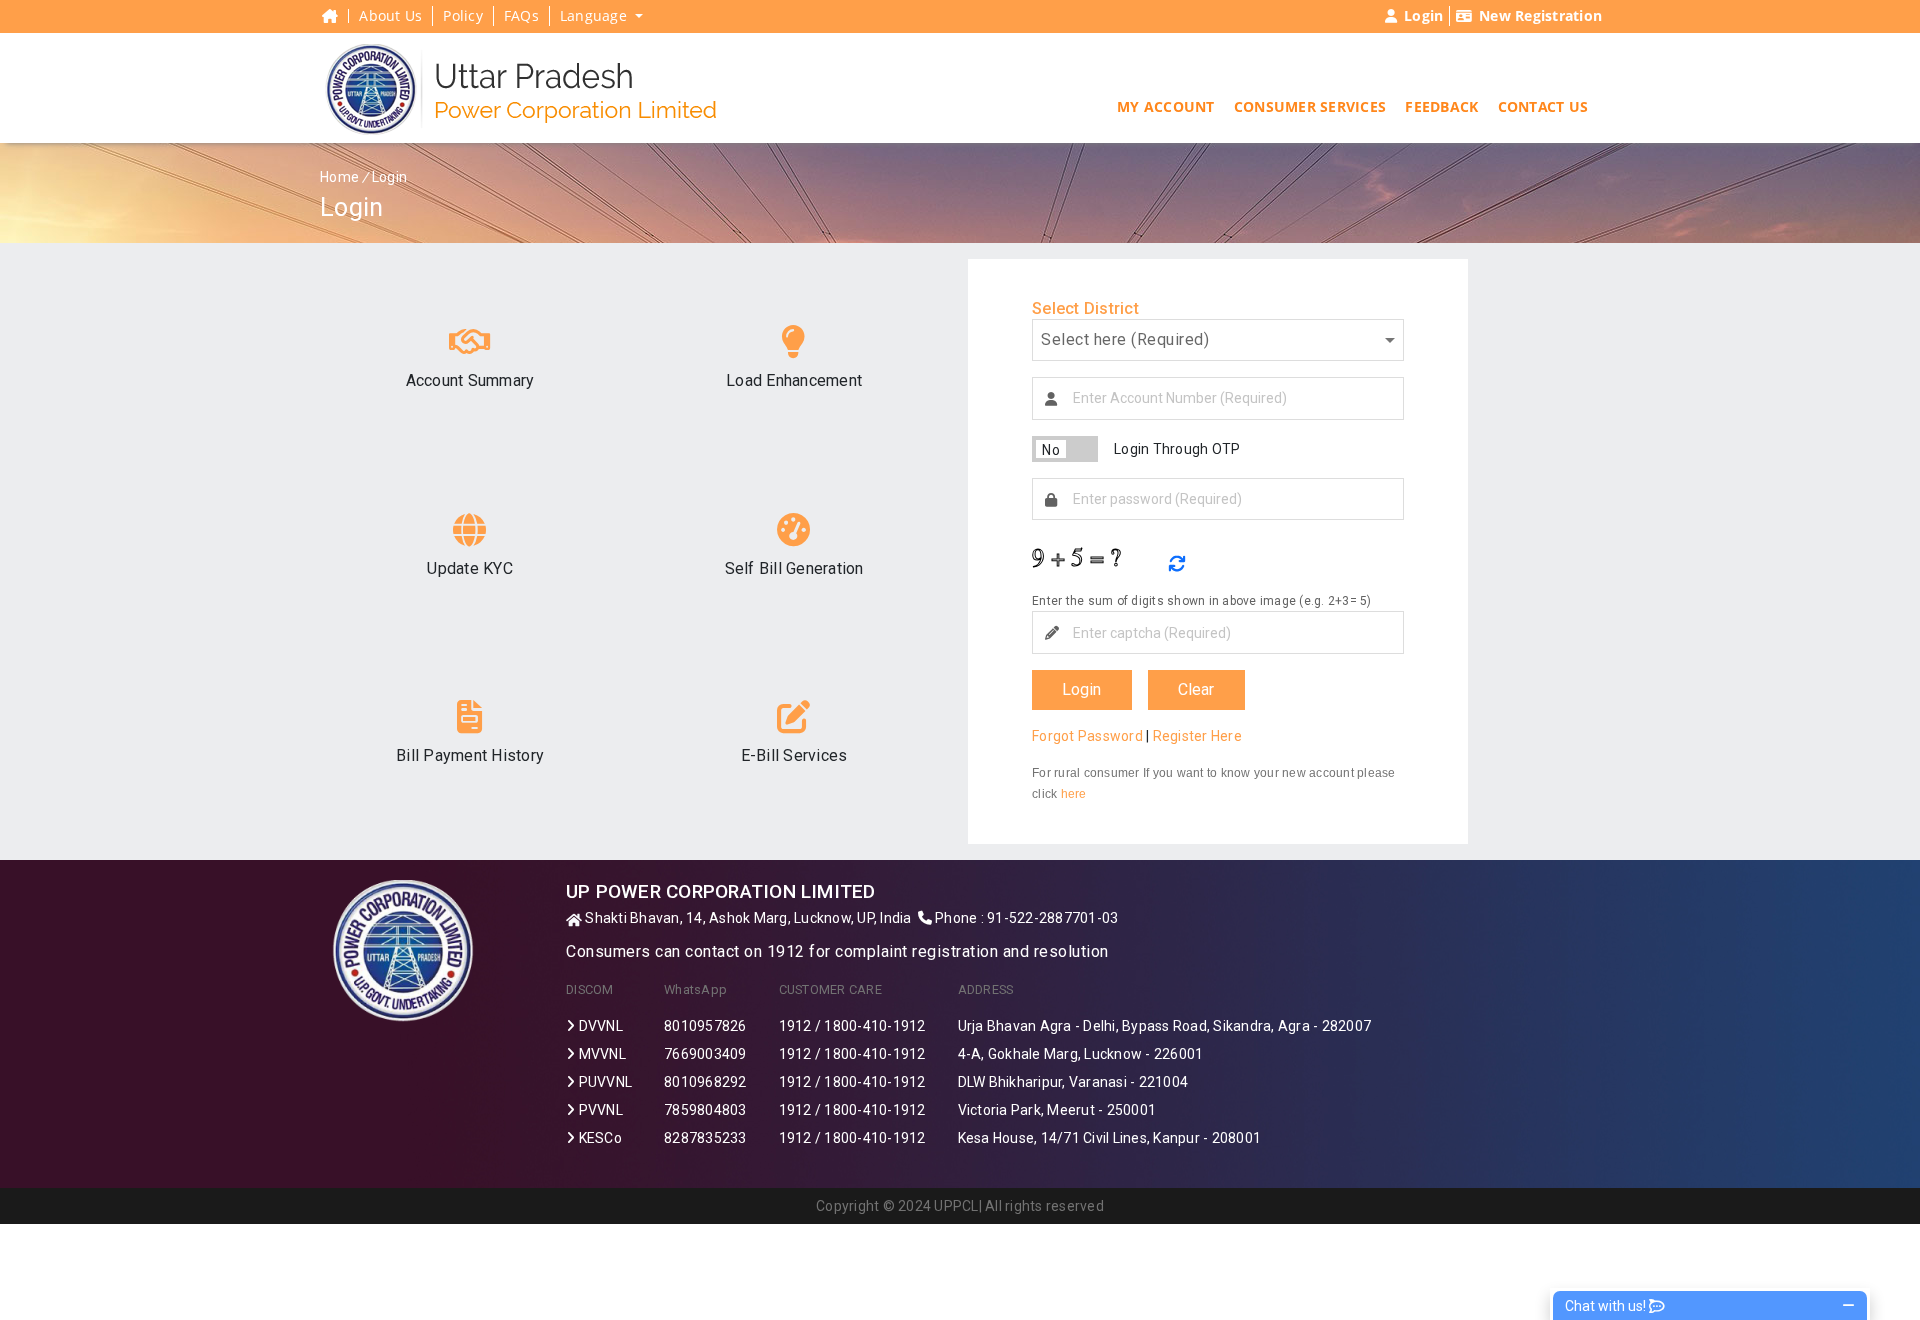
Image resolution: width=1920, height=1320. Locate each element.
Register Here (1197, 736)
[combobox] (1218, 340)
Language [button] (595, 15)
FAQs (521, 15)
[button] (1166, 112)
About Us (390, 15)
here (1074, 794)
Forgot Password (1087, 736)
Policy (463, 15)
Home (339, 177)
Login (1081, 689)
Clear (1196, 689)
